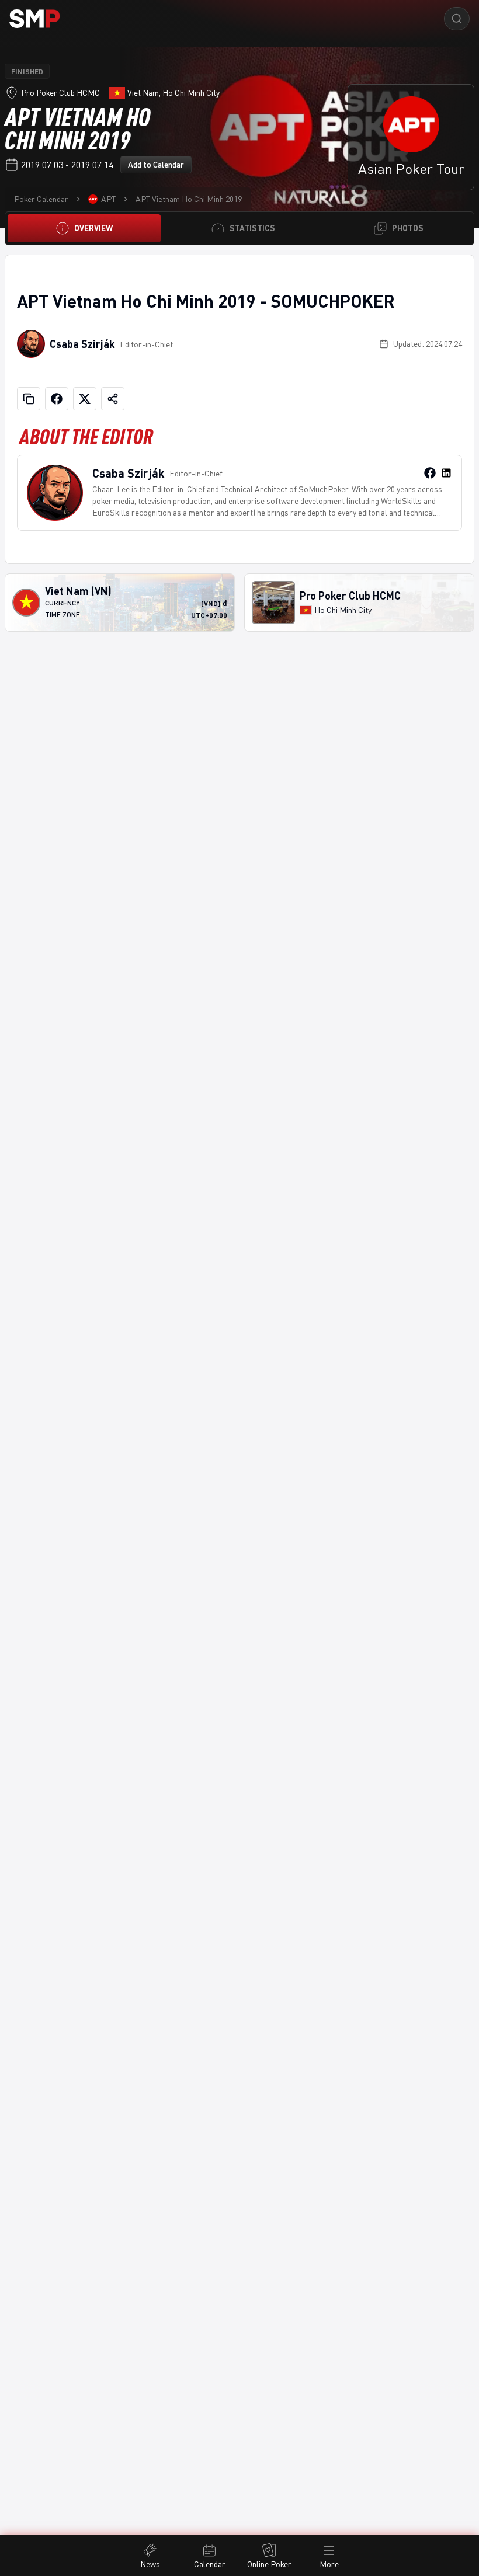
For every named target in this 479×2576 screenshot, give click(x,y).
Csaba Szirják (82, 344)
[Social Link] (430, 473)
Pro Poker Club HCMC (60, 93)
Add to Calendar (156, 164)
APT (108, 199)
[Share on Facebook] (57, 399)
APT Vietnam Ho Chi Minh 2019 (189, 199)
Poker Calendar (41, 199)
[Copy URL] (29, 399)
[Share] (113, 399)
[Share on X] (85, 399)
